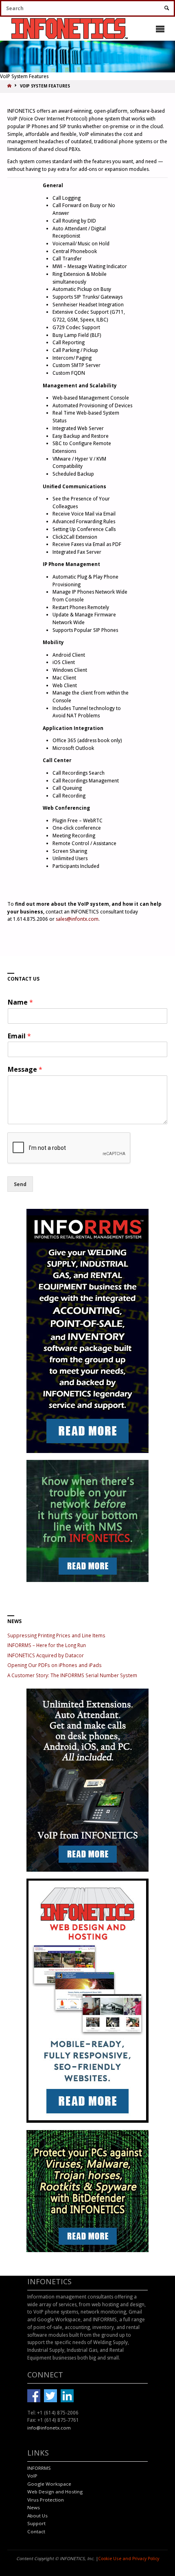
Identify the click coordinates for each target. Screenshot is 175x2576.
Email (19, 1036)
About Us (37, 2516)
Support (36, 2523)
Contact (36, 2531)
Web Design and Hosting (55, 2492)
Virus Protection (46, 2500)
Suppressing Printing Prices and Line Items (56, 1635)
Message (25, 1070)
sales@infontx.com (77, 919)
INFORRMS (39, 2468)
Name (20, 1002)
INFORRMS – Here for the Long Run (47, 1645)
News (34, 2507)
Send (20, 1184)
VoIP (32, 2476)
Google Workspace (49, 2484)
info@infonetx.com (49, 2428)
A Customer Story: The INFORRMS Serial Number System (72, 1675)
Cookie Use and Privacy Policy (129, 2559)
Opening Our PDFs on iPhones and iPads (55, 1665)
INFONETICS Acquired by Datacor (46, 1655)
